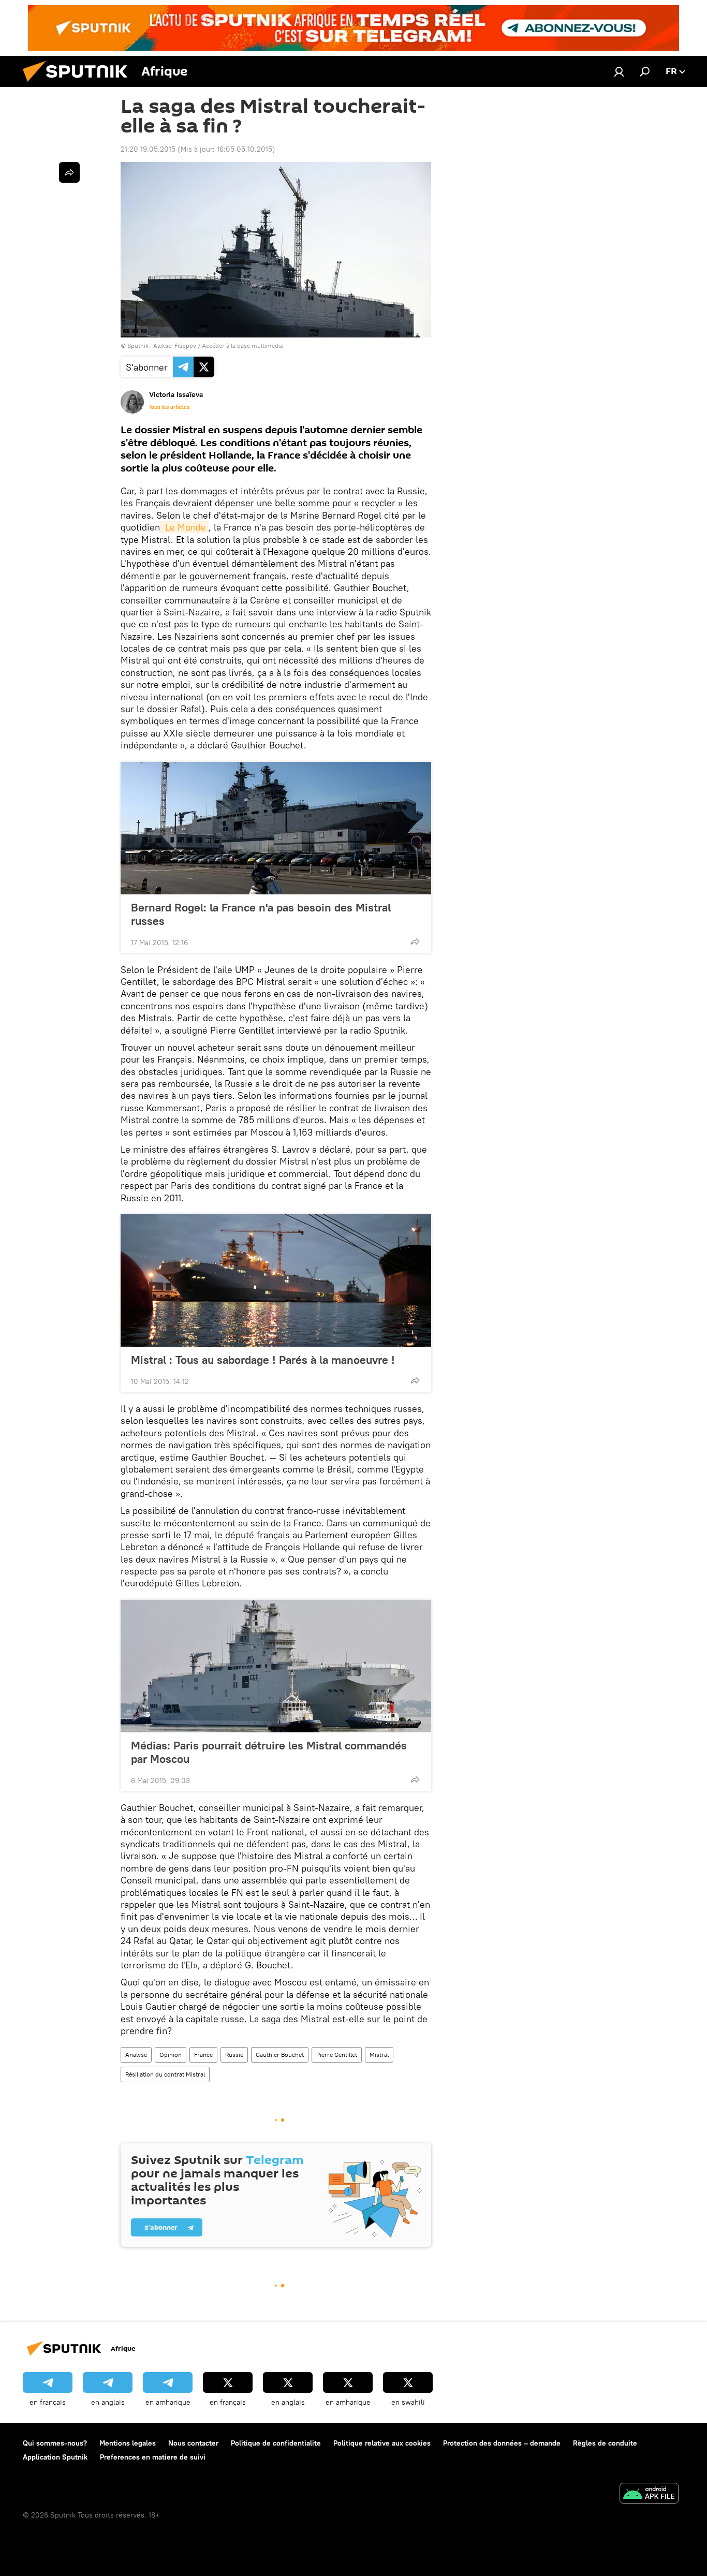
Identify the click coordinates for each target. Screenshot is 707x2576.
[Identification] (619, 71)
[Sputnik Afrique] (79, 84)
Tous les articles (169, 407)
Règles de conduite (605, 2443)
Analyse (136, 2055)
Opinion (171, 2055)
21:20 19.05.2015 (148, 149)
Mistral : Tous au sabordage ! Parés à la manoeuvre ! (263, 1360)
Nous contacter (193, 2443)
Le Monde (184, 527)
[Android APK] (649, 2494)
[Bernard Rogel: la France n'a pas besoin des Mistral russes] (276, 828)
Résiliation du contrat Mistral (165, 2074)
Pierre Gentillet (337, 2055)
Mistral (379, 2055)
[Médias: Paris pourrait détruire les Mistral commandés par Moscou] (276, 1666)
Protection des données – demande (502, 2443)
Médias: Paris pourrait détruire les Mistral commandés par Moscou (269, 1752)
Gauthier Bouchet (280, 2055)
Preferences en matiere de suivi (153, 2457)
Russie (234, 2055)
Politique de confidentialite (276, 2443)
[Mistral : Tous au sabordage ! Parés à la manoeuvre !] (276, 1280)
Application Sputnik (55, 2457)
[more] (415, 941)
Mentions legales (128, 2443)
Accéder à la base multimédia (242, 345)
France (203, 2055)
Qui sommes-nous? (55, 2443)
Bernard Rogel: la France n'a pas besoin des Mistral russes (261, 914)
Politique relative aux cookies (382, 2443)
